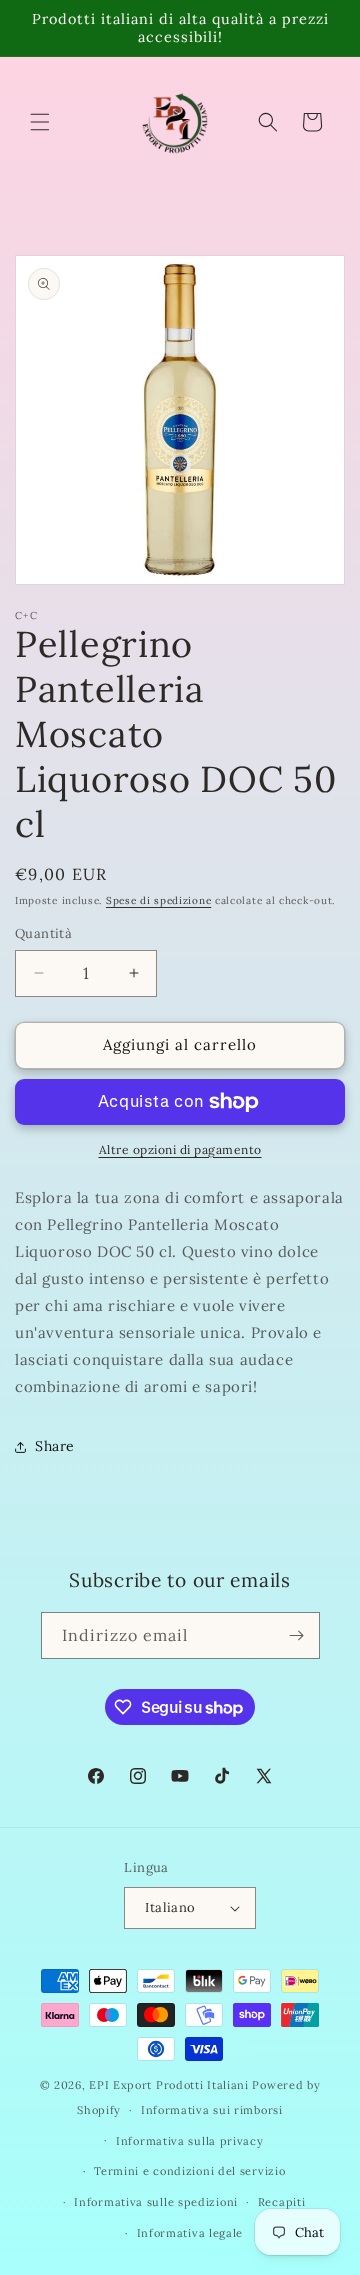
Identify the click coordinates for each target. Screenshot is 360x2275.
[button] (40, 122)
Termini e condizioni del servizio (189, 2171)
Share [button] (55, 1446)
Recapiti (282, 2202)
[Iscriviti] (297, 1635)
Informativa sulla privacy (190, 2141)
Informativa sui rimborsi (212, 2110)
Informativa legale (190, 2233)
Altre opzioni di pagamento (180, 1149)
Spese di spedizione (158, 900)
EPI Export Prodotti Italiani (169, 2085)
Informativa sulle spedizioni (156, 2202)
